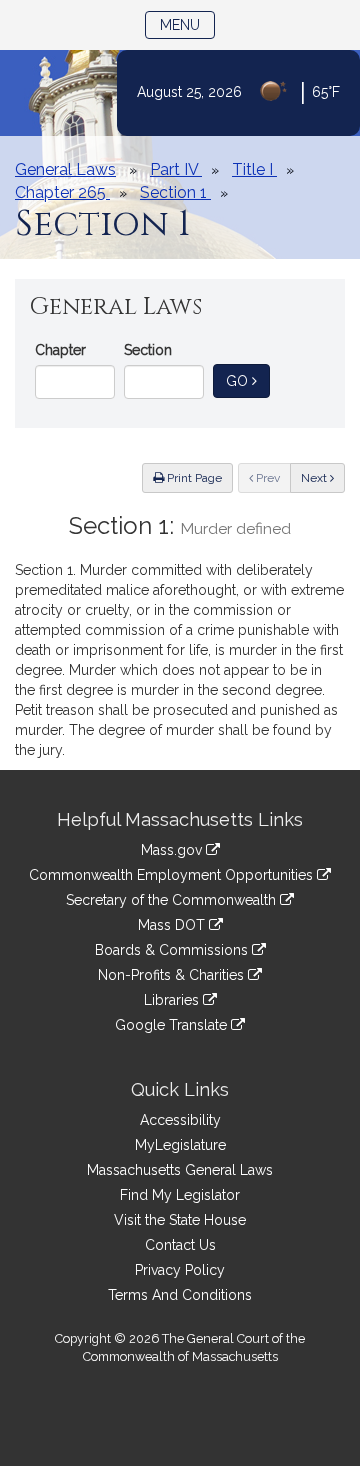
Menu (187, 24)
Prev (272, 477)
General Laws (65, 169)
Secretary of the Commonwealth (173, 900)
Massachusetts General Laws (180, 1170)
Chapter (60, 350)
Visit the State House (180, 1220)
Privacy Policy (180, 1270)
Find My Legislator (180, 1195)
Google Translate (173, 1025)
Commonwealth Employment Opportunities (173, 875)
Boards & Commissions (173, 950)
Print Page (193, 478)
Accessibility (180, 1120)
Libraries (173, 1000)
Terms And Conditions (180, 1295)
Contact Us (180, 1245)
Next (315, 478)
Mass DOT (173, 925)
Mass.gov (173, 850)
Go (248, 380)
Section (148, 350)
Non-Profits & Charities (173, 975)
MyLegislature (180, 1145)
